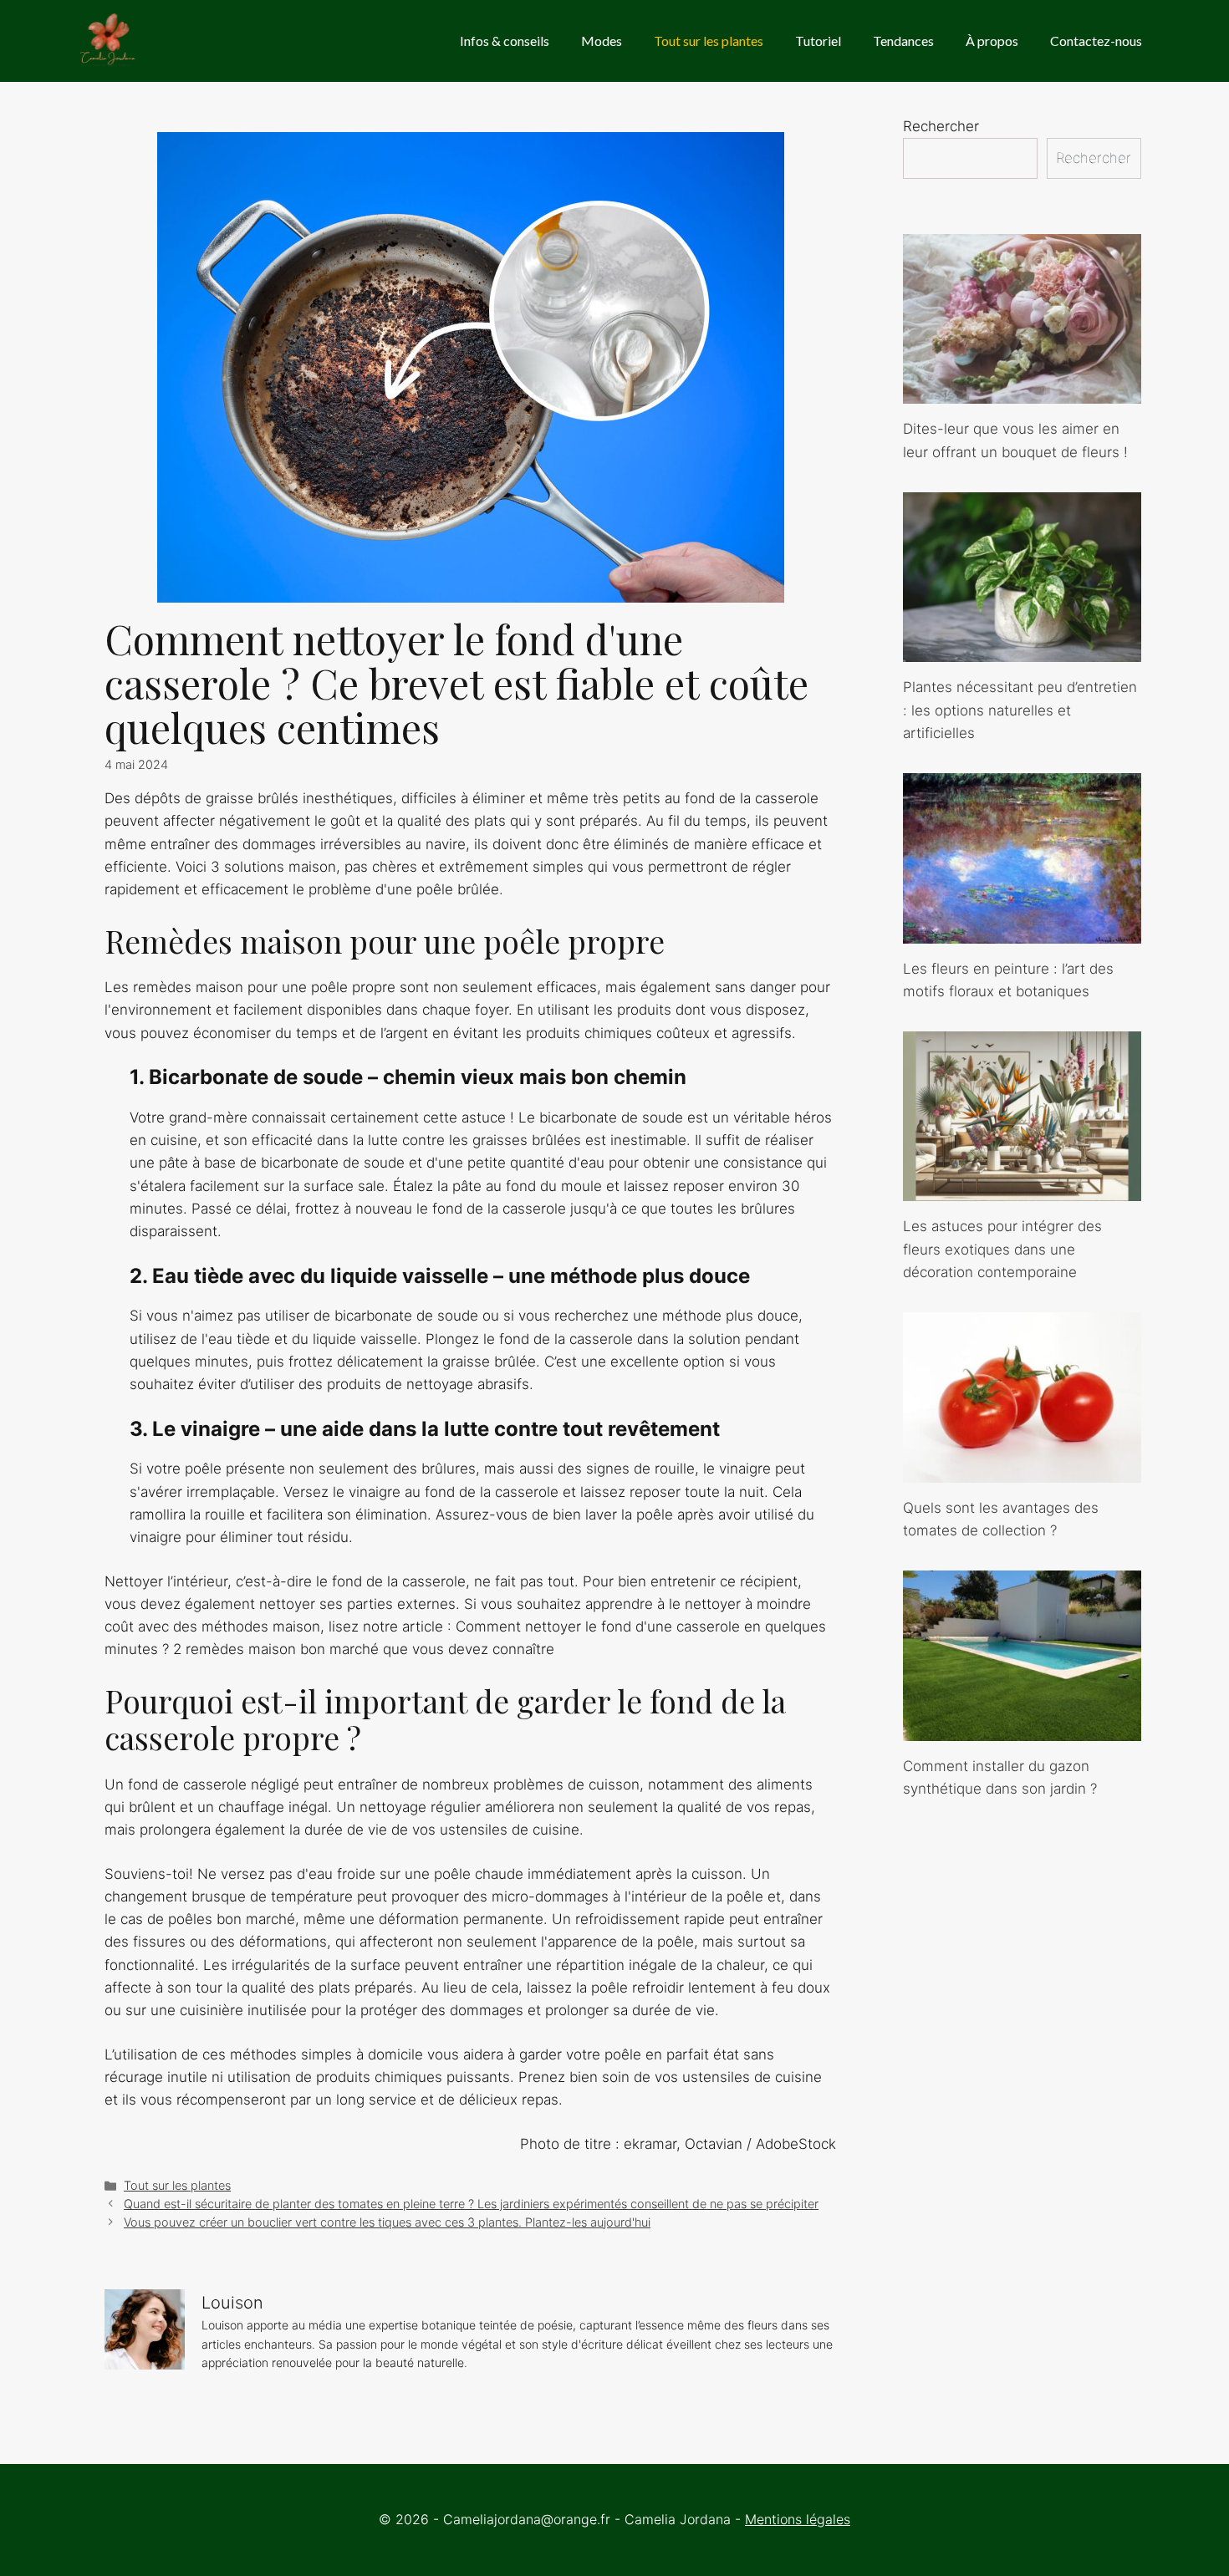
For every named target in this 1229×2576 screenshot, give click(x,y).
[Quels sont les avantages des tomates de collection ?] (1022, 1470)
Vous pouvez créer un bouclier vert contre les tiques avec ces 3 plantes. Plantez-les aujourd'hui (387, 2222)
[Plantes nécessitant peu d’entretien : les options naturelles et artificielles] (1022, 650)
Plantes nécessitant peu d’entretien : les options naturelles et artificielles (1020, 710)
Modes (602, 41)
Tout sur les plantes (709, 41)
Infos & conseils (505, 41)
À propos (992, 41)
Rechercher (941, 126)
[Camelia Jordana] (109, 41)
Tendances (903, 41)
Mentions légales (798, 2519)
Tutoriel (818, 41)
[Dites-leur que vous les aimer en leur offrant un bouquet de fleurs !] (1022, 392)
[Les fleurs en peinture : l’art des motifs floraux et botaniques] (1022, 931)
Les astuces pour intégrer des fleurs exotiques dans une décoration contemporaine (1002, 1249)
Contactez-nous (1096, 41)
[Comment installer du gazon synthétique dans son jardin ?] (1022, 1728)
